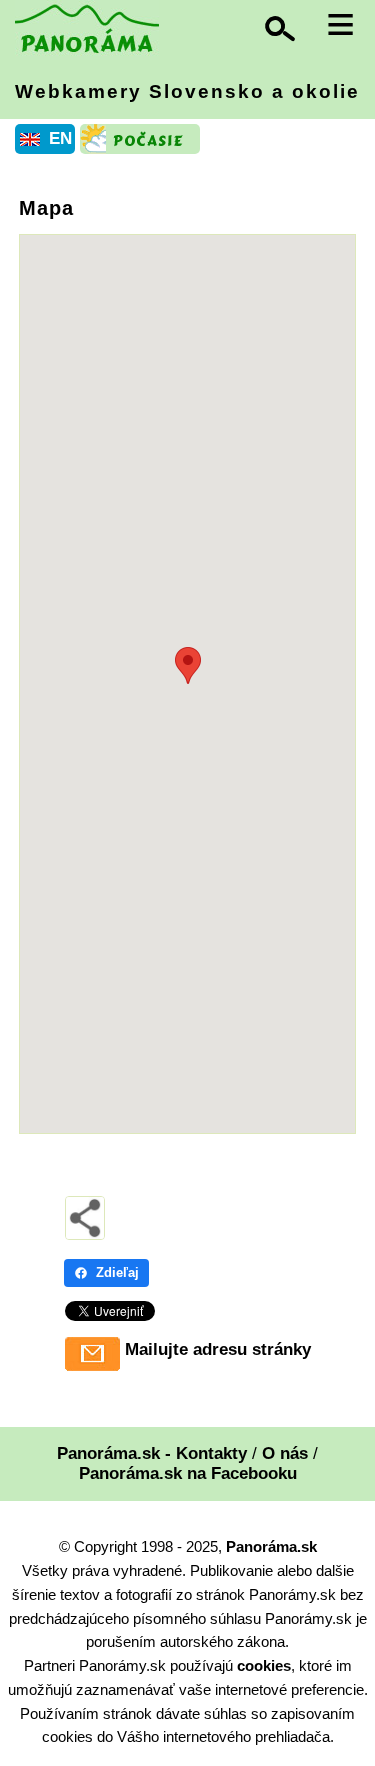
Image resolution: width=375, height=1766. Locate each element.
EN (60, 138)
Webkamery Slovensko (187, 91)
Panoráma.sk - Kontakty (152, 1453)
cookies (264, 1665)
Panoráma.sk (271, 1546)
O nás (285, 1453)
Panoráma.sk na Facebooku (188, 1473)
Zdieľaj (117, 1272)
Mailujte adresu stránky (218, 1349)
